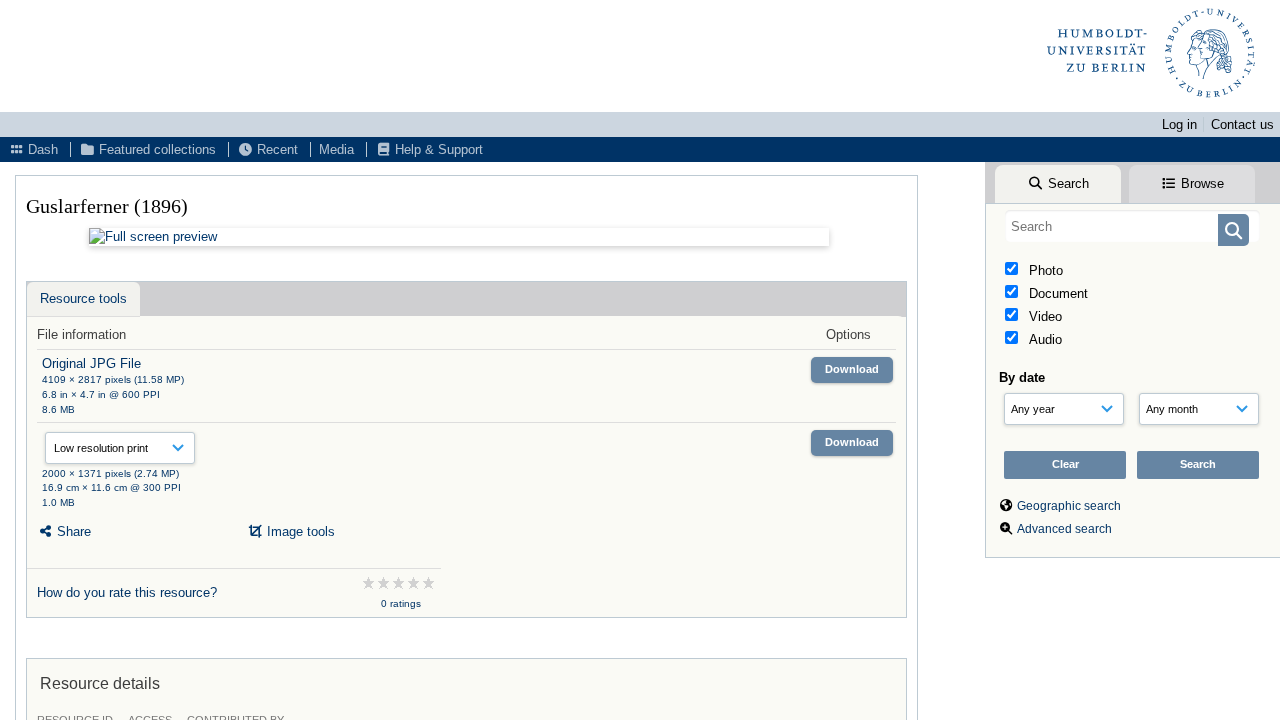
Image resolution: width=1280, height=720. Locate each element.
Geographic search (1069, 506)
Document (1056, 293)
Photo (1044, 270)
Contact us (1242, 124)
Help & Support (437, 149)
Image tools (299, 531)
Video (1043, 316)
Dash (41, 149)
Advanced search (1064, 529)
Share (72, 531)
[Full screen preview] (459, 237)
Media (336, 149)
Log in (1179, 124)
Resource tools (83, 298)
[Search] (1233, 230)
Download (852, 369)
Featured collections (155, 149)
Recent (275, 149)
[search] (1132, 226)
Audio (1043, 339)
